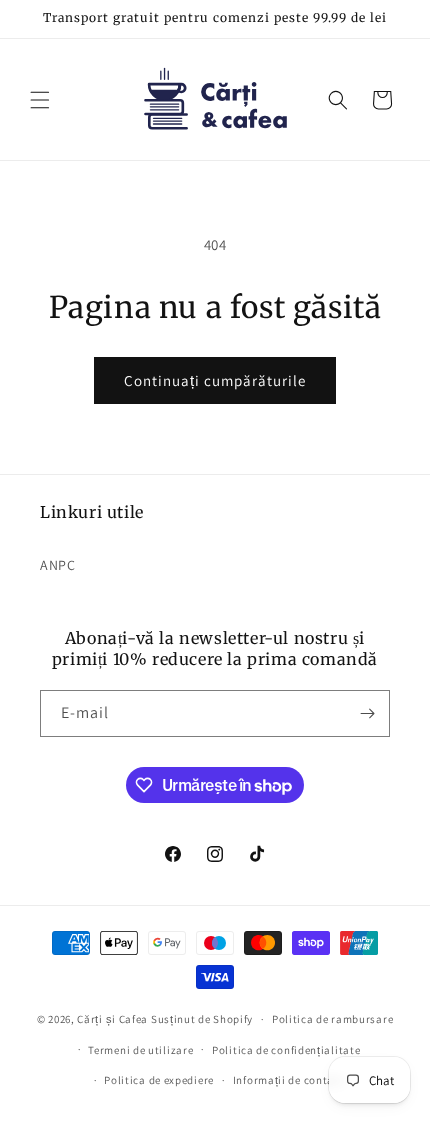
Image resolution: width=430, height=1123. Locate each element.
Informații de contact (289, 1080)
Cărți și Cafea (112, 1019)
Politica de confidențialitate (286, 1050)
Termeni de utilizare (140, 1050)
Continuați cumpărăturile (215, 380)
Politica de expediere (159, 1080)
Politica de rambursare (332, 1019)
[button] (40, 100)
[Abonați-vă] (367, 713)
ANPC (57, 565)
